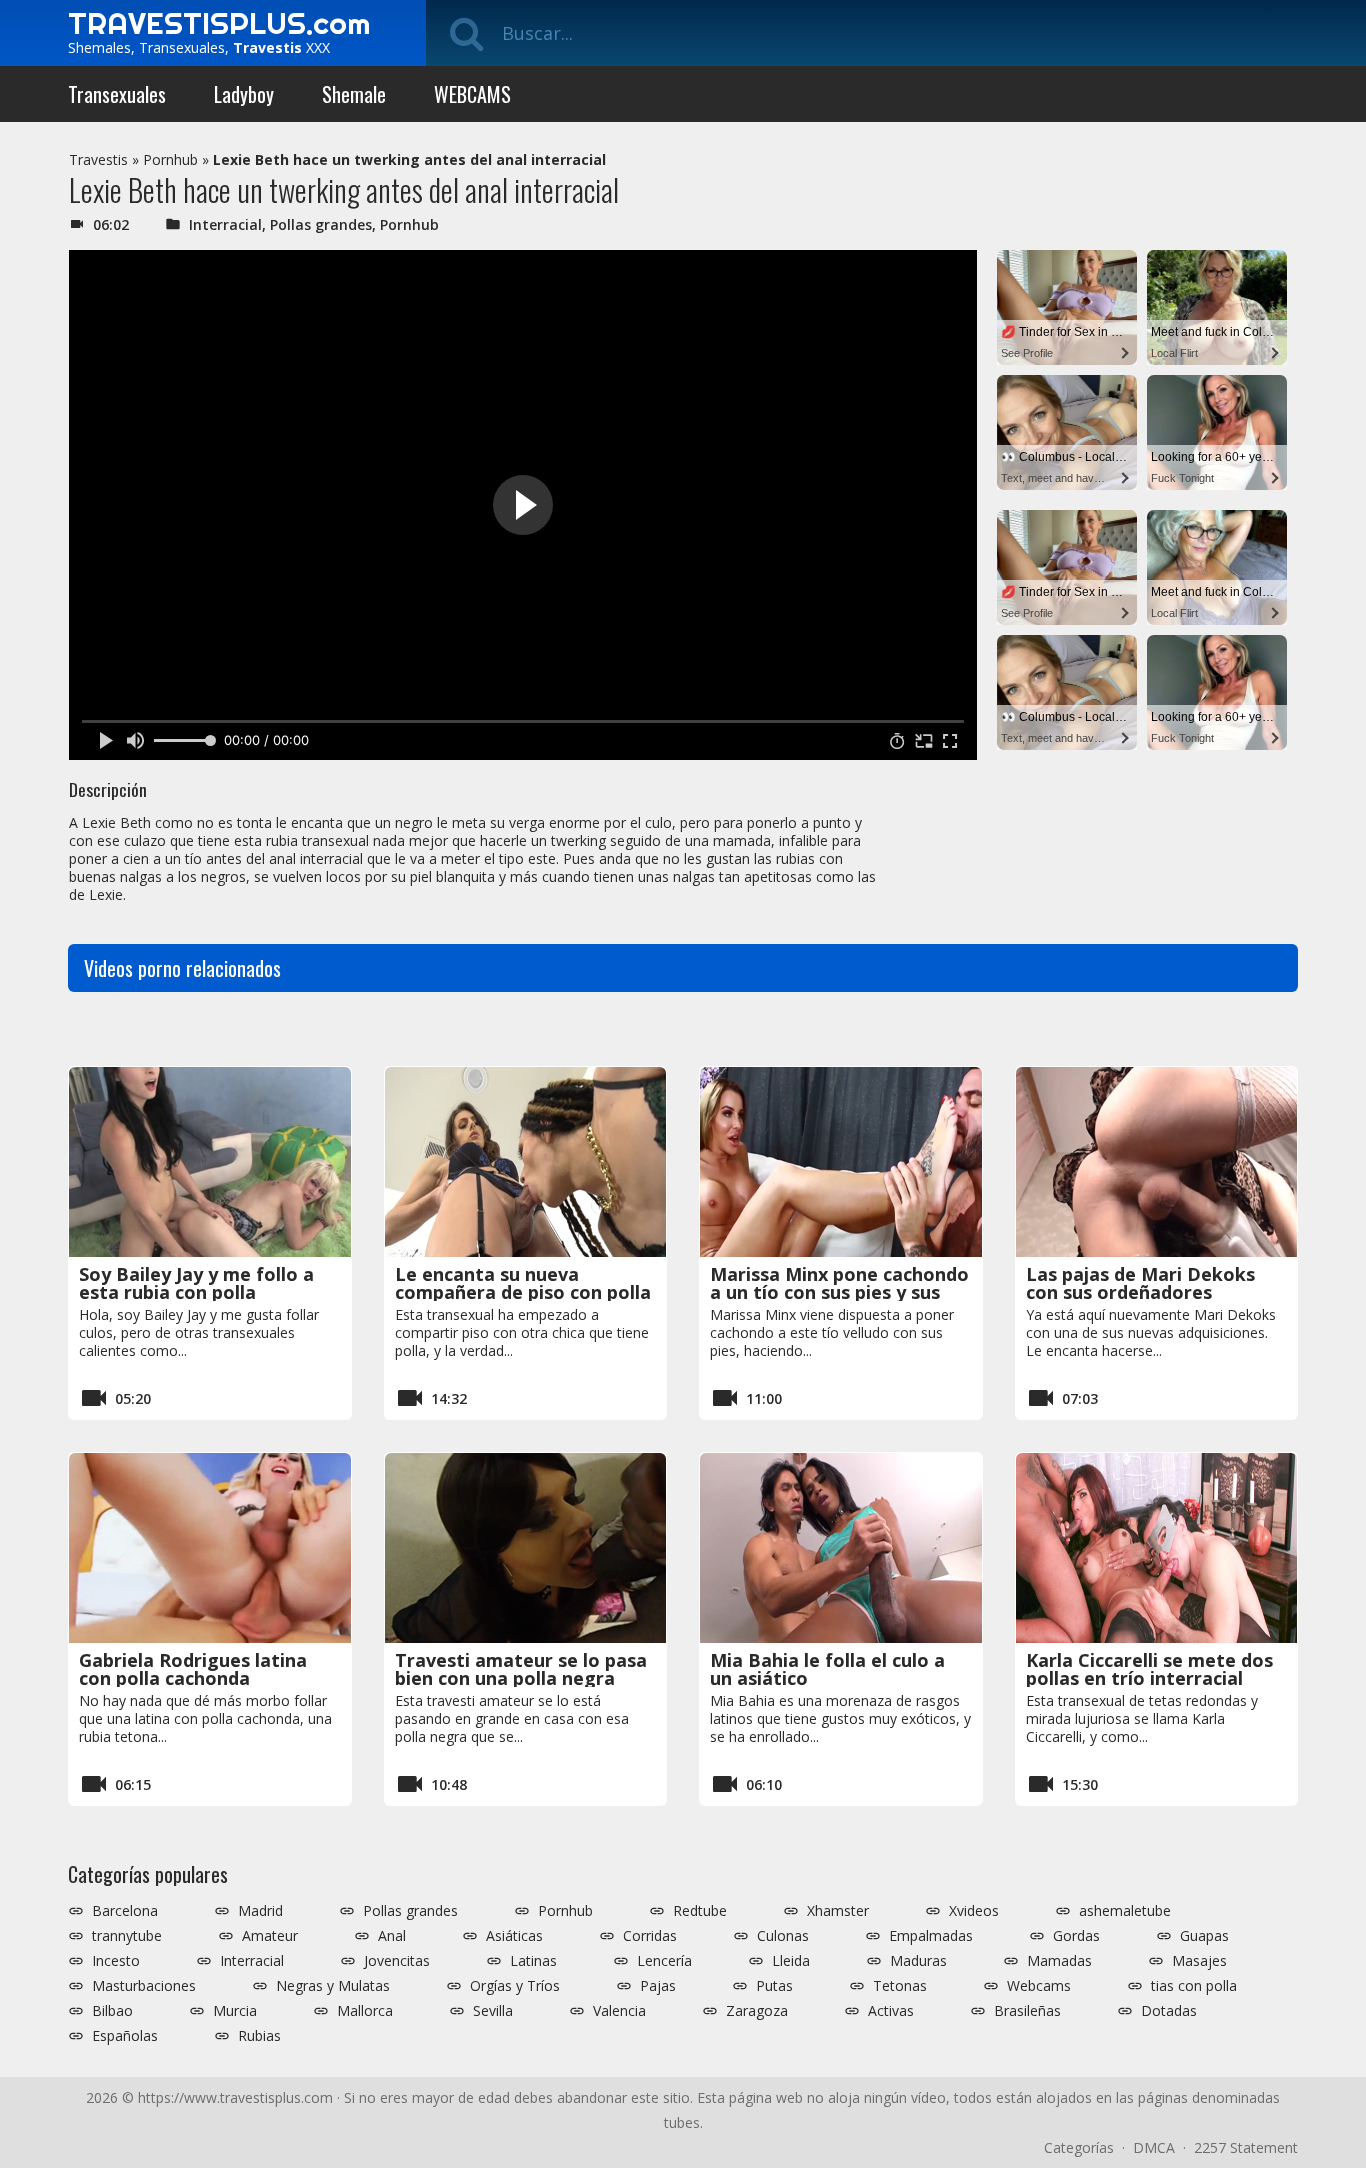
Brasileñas (1027, 2011)
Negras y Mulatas (333, 1986)
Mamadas (1059, 1961)
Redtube (700, 1911)
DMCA (1154, 2147)
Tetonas (900, 1986)
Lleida (791, 1961)
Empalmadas (931, 1936)
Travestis (98, 159)
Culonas (783, 1936)
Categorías (1079, 2147)
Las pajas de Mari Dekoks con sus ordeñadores (1140, 1283)
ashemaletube (1125, 1911)
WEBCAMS (472, 94)
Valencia (619, 2011)
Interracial (225, 224)
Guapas (1204, 1936)
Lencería (664, 1961)
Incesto (116, 1961)
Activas (891, 2011)
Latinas (533, 1961)
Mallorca (365, 2011)
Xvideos (974, 1911)
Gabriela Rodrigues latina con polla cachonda (193, 1669)
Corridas (650, 1936)
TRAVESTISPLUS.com (219, 23)
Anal (392, 1936)
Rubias (259, 2036)
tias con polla (1194, 1986)
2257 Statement (1246, 2147)
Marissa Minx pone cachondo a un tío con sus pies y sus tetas (839, 1292)
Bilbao (112, 2011)
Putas (774, 1986)
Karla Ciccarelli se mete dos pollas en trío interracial (1149, 1669)
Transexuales (117, 94)
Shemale (354, 94)
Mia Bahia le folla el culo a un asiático (827, 1669)
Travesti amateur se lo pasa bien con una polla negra (521, 1669)
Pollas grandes (321, 224)
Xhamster (838, 1911)
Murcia (235, 2011)
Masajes (1199, 1961)
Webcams (1039, 1986)
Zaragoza (757, 2011)
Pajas (658, 1986)
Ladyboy (244, 94)
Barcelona (125, 1911)
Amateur (270, 1936)
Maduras (918, 1961)
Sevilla (493, 2011)
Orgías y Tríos (515, 1986)
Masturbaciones (144, 1986)
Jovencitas (397, 1961)
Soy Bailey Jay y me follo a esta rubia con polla (196, 1283)
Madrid (260, 1911)
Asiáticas (514, 1936)
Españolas (125, 2036)
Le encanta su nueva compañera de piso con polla (523, 1283)
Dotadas (1169, 2011)
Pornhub (170, 159)
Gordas (1076, 1936)
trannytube (127, 1936)
